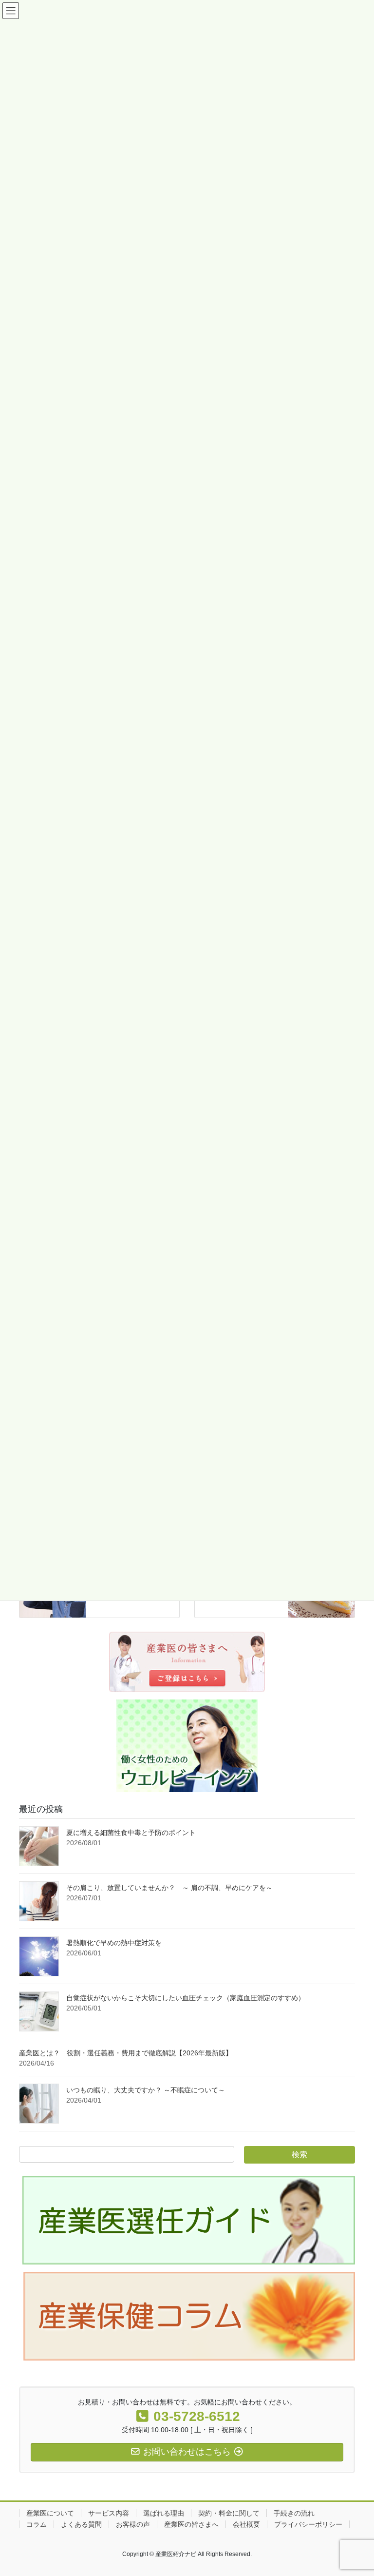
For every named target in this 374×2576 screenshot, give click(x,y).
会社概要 (246, 2524)
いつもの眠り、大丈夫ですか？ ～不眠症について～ (146, 2090)
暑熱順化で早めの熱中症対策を (114, 1943)
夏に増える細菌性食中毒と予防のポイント (131, 1833)
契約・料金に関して (229, 2513)
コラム (37, 2524)
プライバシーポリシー (308, 2524)
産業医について (50, 2513)
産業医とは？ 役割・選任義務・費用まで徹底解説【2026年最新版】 (126, 2053)
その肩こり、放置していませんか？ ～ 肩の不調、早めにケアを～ (173, 1888)
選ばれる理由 (164, 2513)
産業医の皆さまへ (191, 2524)
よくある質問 (81, 2524)
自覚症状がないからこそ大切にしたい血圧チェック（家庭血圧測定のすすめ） (186, 1998)
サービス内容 (109, 2513)
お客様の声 (133, 2524)
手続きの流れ (294, 2513)
